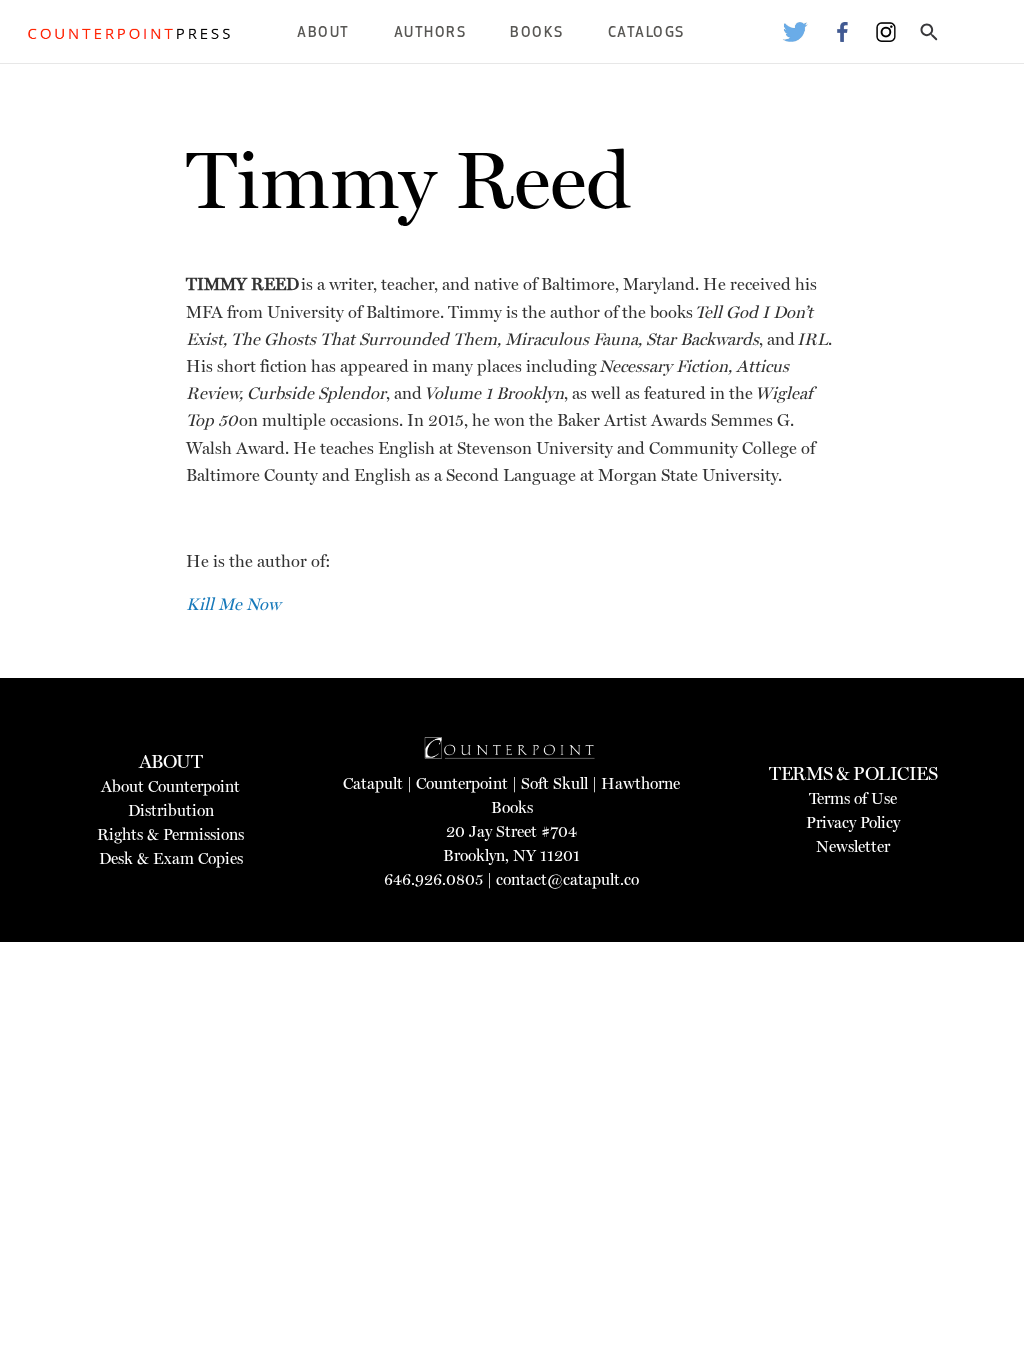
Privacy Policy (853, 822)
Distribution (171, 810)
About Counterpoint (170, 786)
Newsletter (853, 846)
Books (537, 33)
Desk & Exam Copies (171, 858)
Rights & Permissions (170, 834)
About (323, 33)
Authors (430, 33)
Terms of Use (853, 798)
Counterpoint (462, 783)
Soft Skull (554, 783)
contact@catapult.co (567, 879)
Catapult (373, 783)
